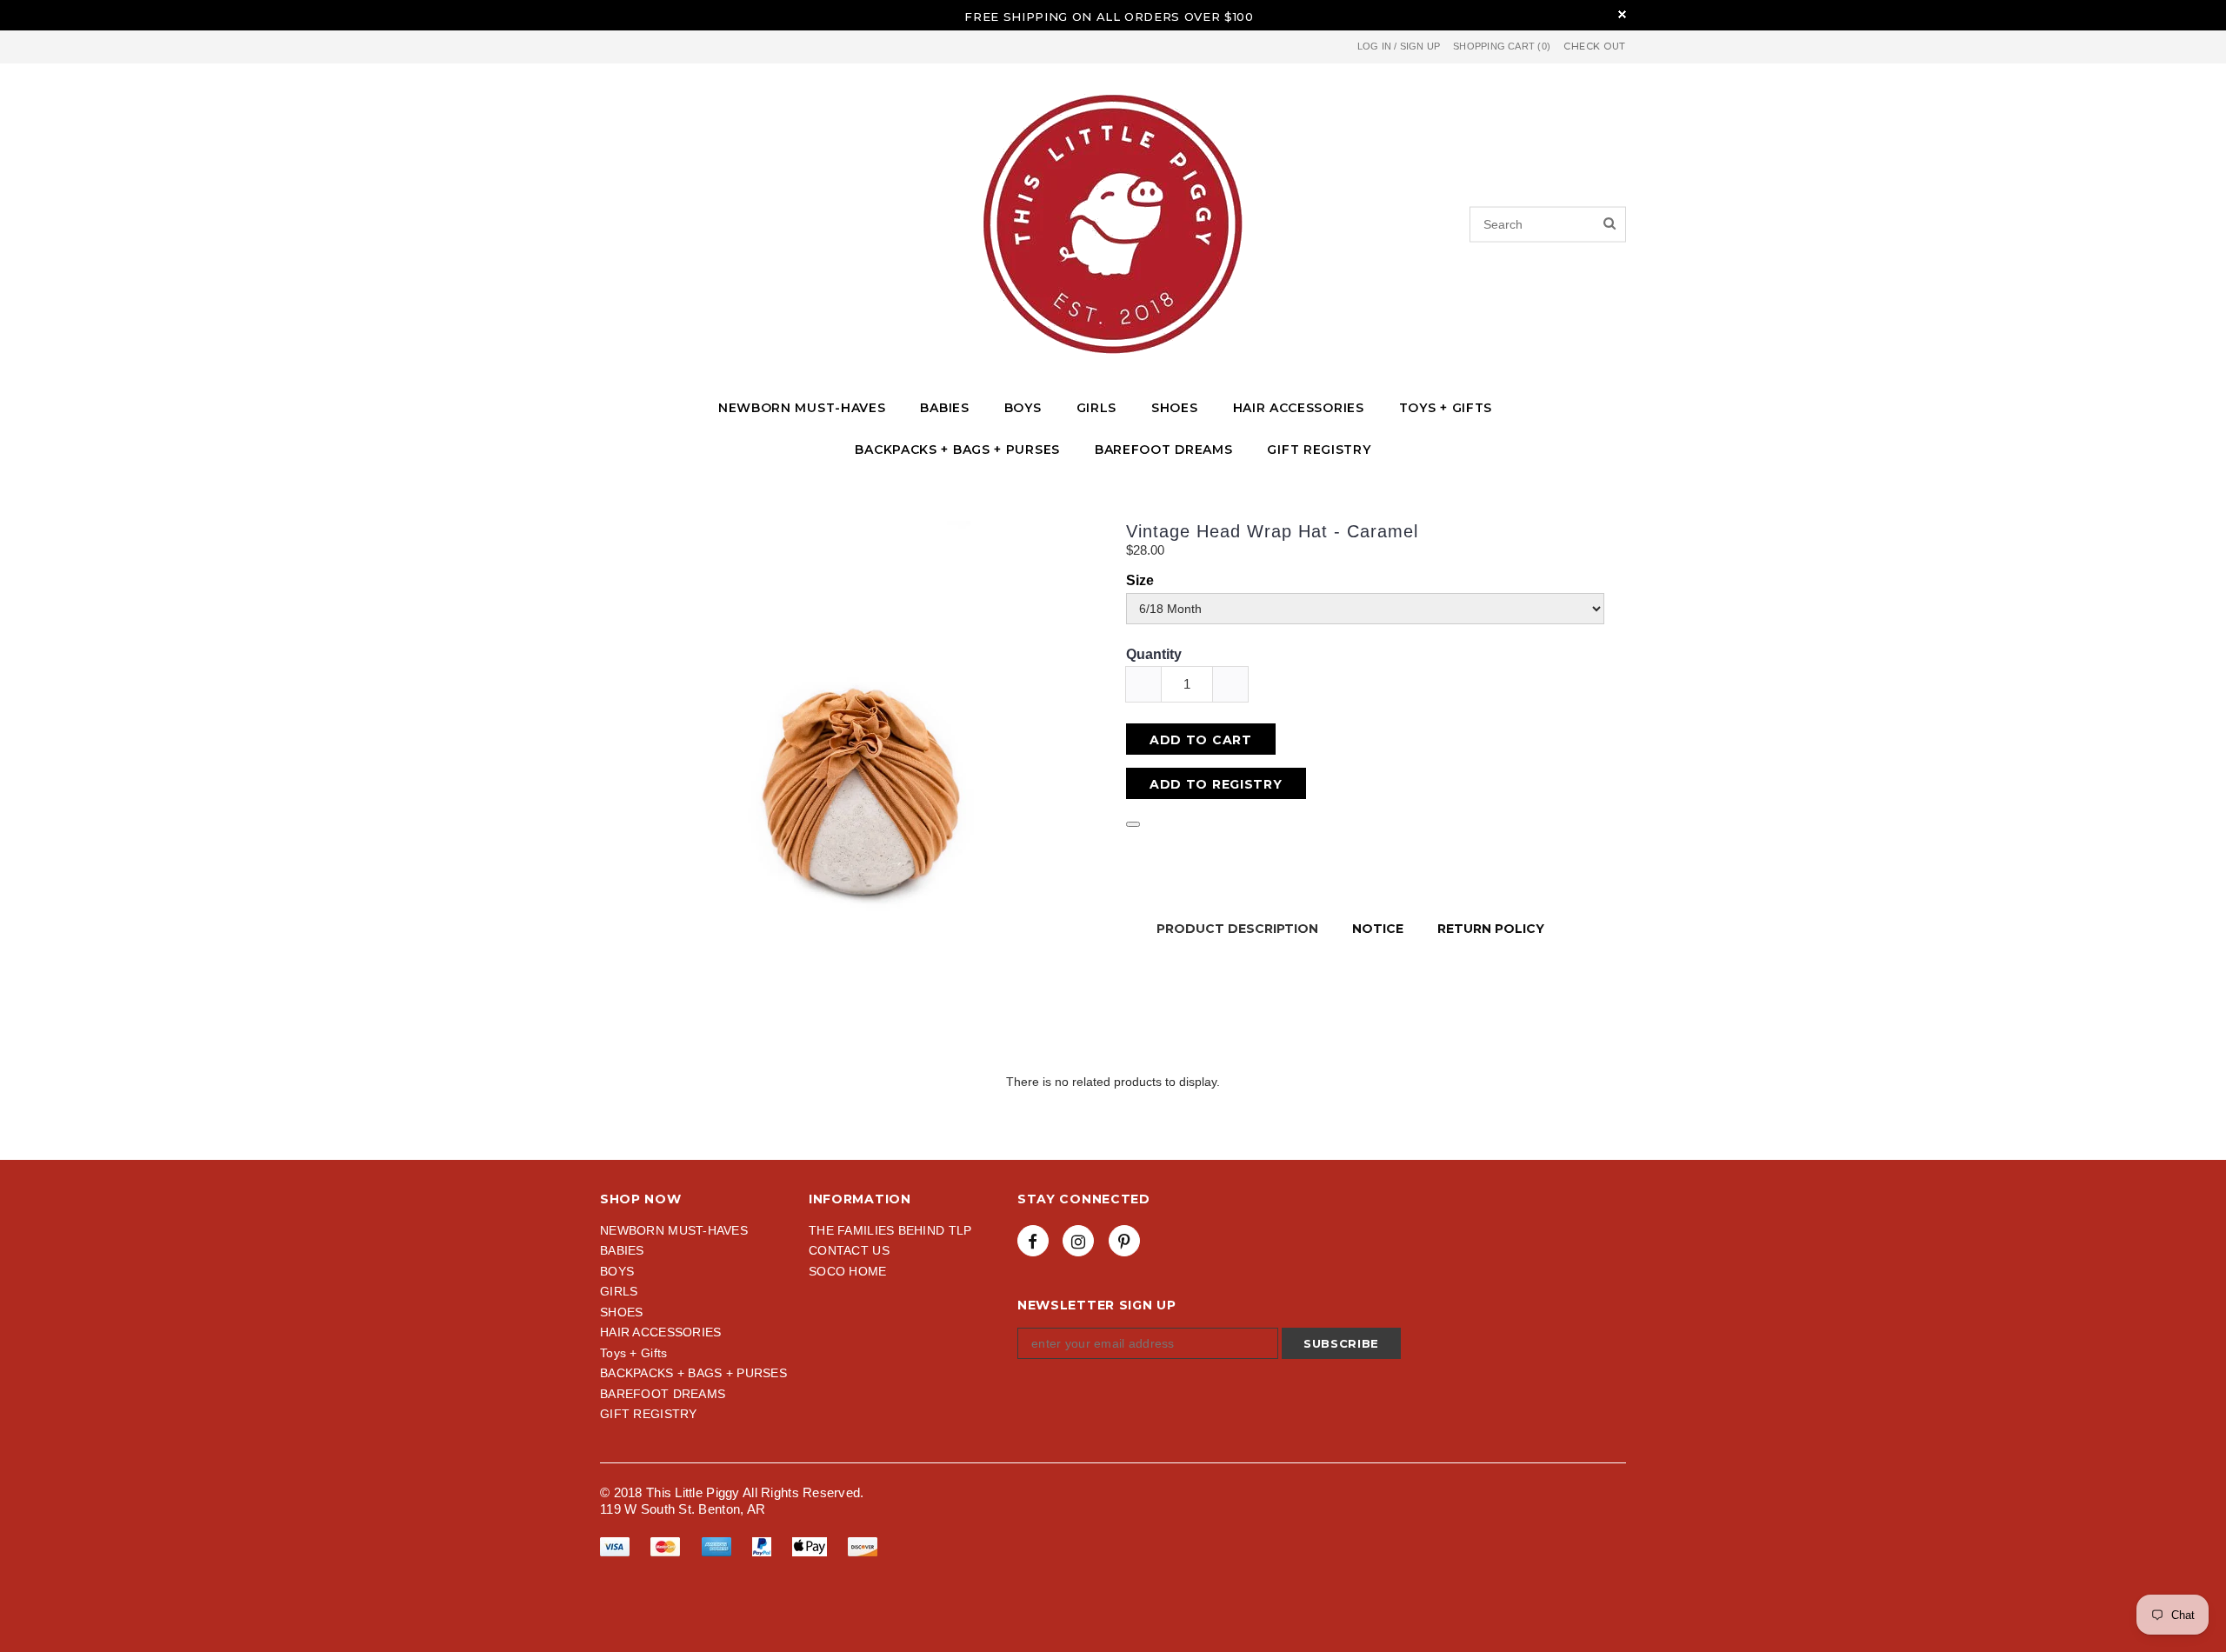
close (1622, 14)
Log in (1374, 46)
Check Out (1595, 47)
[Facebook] (1033, 1241)
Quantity (1154, 654)
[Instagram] (1078, 1241)
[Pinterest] (1124, 1241)
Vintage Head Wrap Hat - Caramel (1272, 531)
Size (1140, 580)
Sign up (1420, 46)
